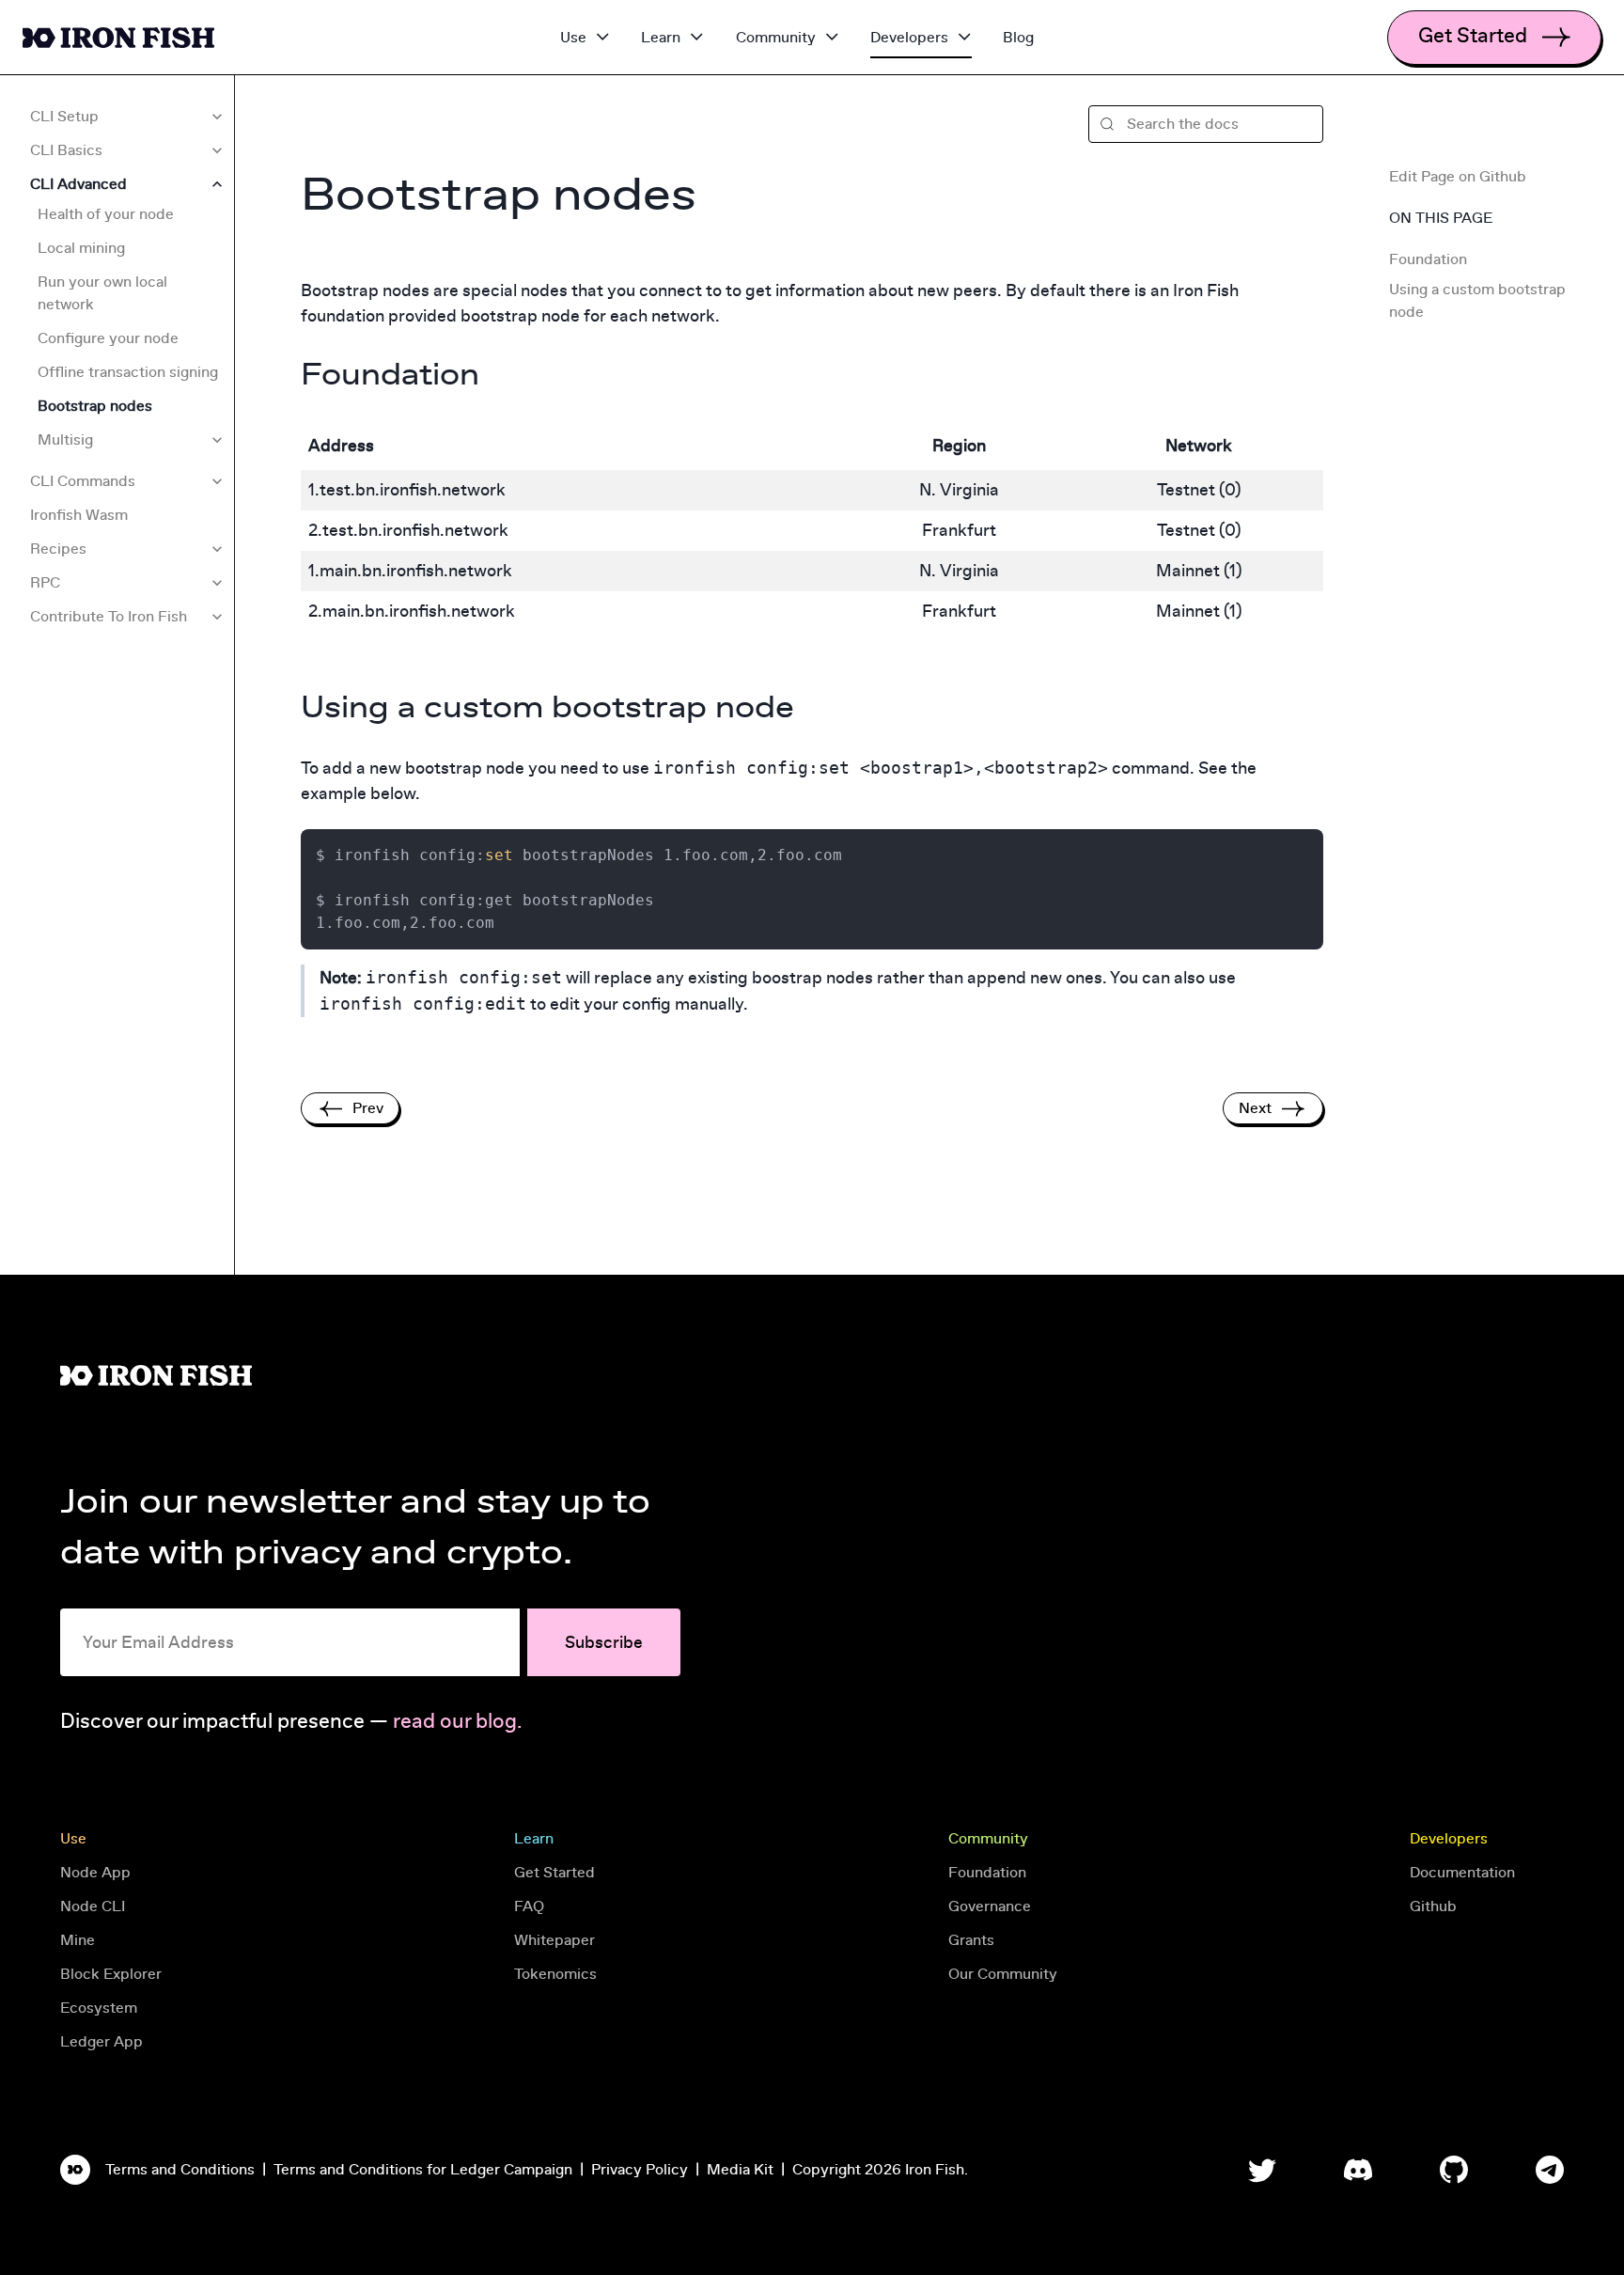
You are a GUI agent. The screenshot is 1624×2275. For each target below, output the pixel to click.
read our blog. (458, 1722)
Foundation (1430, 259)
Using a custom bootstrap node (1477, 301)
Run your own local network (102, 293)
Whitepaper (554, 1940)
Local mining (81, 248)
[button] (1206, 124)
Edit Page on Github (1458, 177)
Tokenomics (555, 1974)
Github (1433, 1906)
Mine (78, 1940)
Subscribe (604, 1642)
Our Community (1003, 1974)
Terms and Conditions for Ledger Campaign (423, 2170)
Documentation (1462, 1873)
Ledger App (101, 2042)
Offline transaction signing (128, 372)
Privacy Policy (640, 2170)
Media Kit (740, 2170)
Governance (990, 1906)
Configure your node (108, 338)
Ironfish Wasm (79, 515)
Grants (971, 1940)
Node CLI (93, 1906)
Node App (95, 1873)
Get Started (554, 1873)
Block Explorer (111, 1974)
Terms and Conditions (180, 2170)
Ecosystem (99, 2008)
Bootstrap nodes (95, 406)
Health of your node (106, 214)
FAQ (529, 1906)
